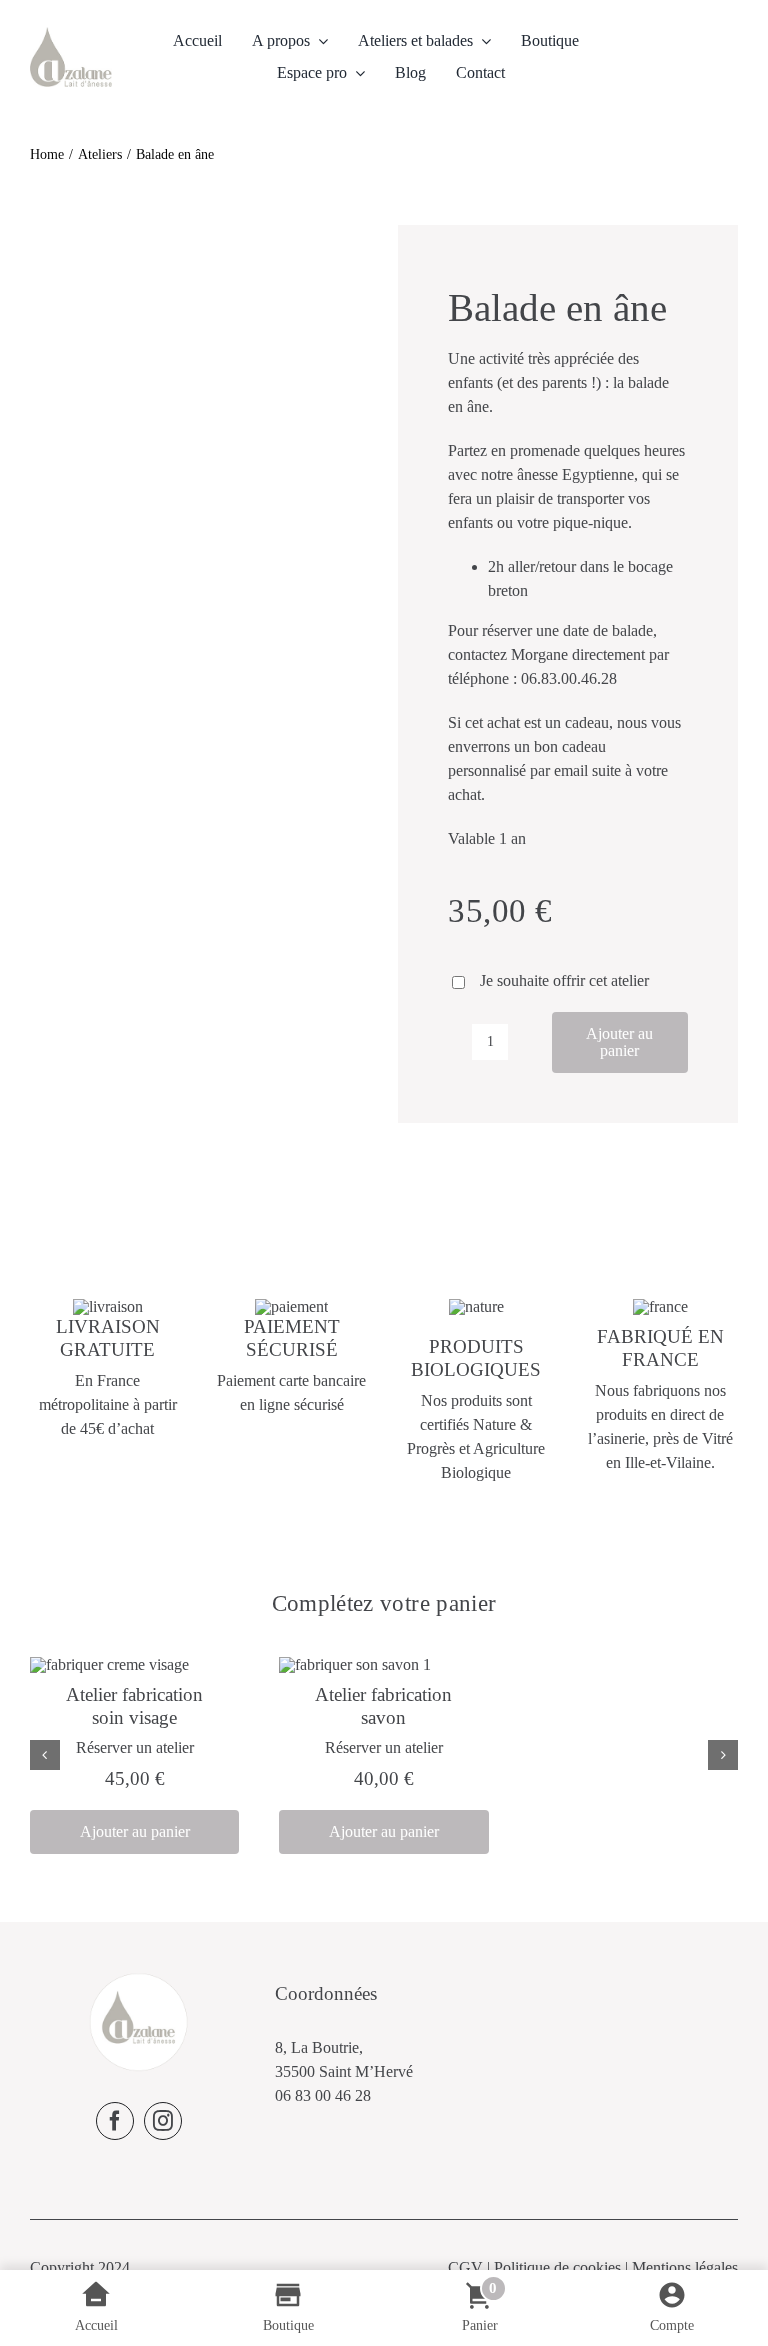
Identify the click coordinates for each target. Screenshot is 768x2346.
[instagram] (163, 2121)
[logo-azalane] (71, 34)
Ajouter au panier (619, 1042)
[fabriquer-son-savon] (355, 1664)
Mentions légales (685, 2267)
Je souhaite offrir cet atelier (564, 980)
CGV (465, 2267)
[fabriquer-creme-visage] (109, 1664)
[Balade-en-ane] (200, 237)
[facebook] (115, 2121)
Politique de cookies (557, 2267)
